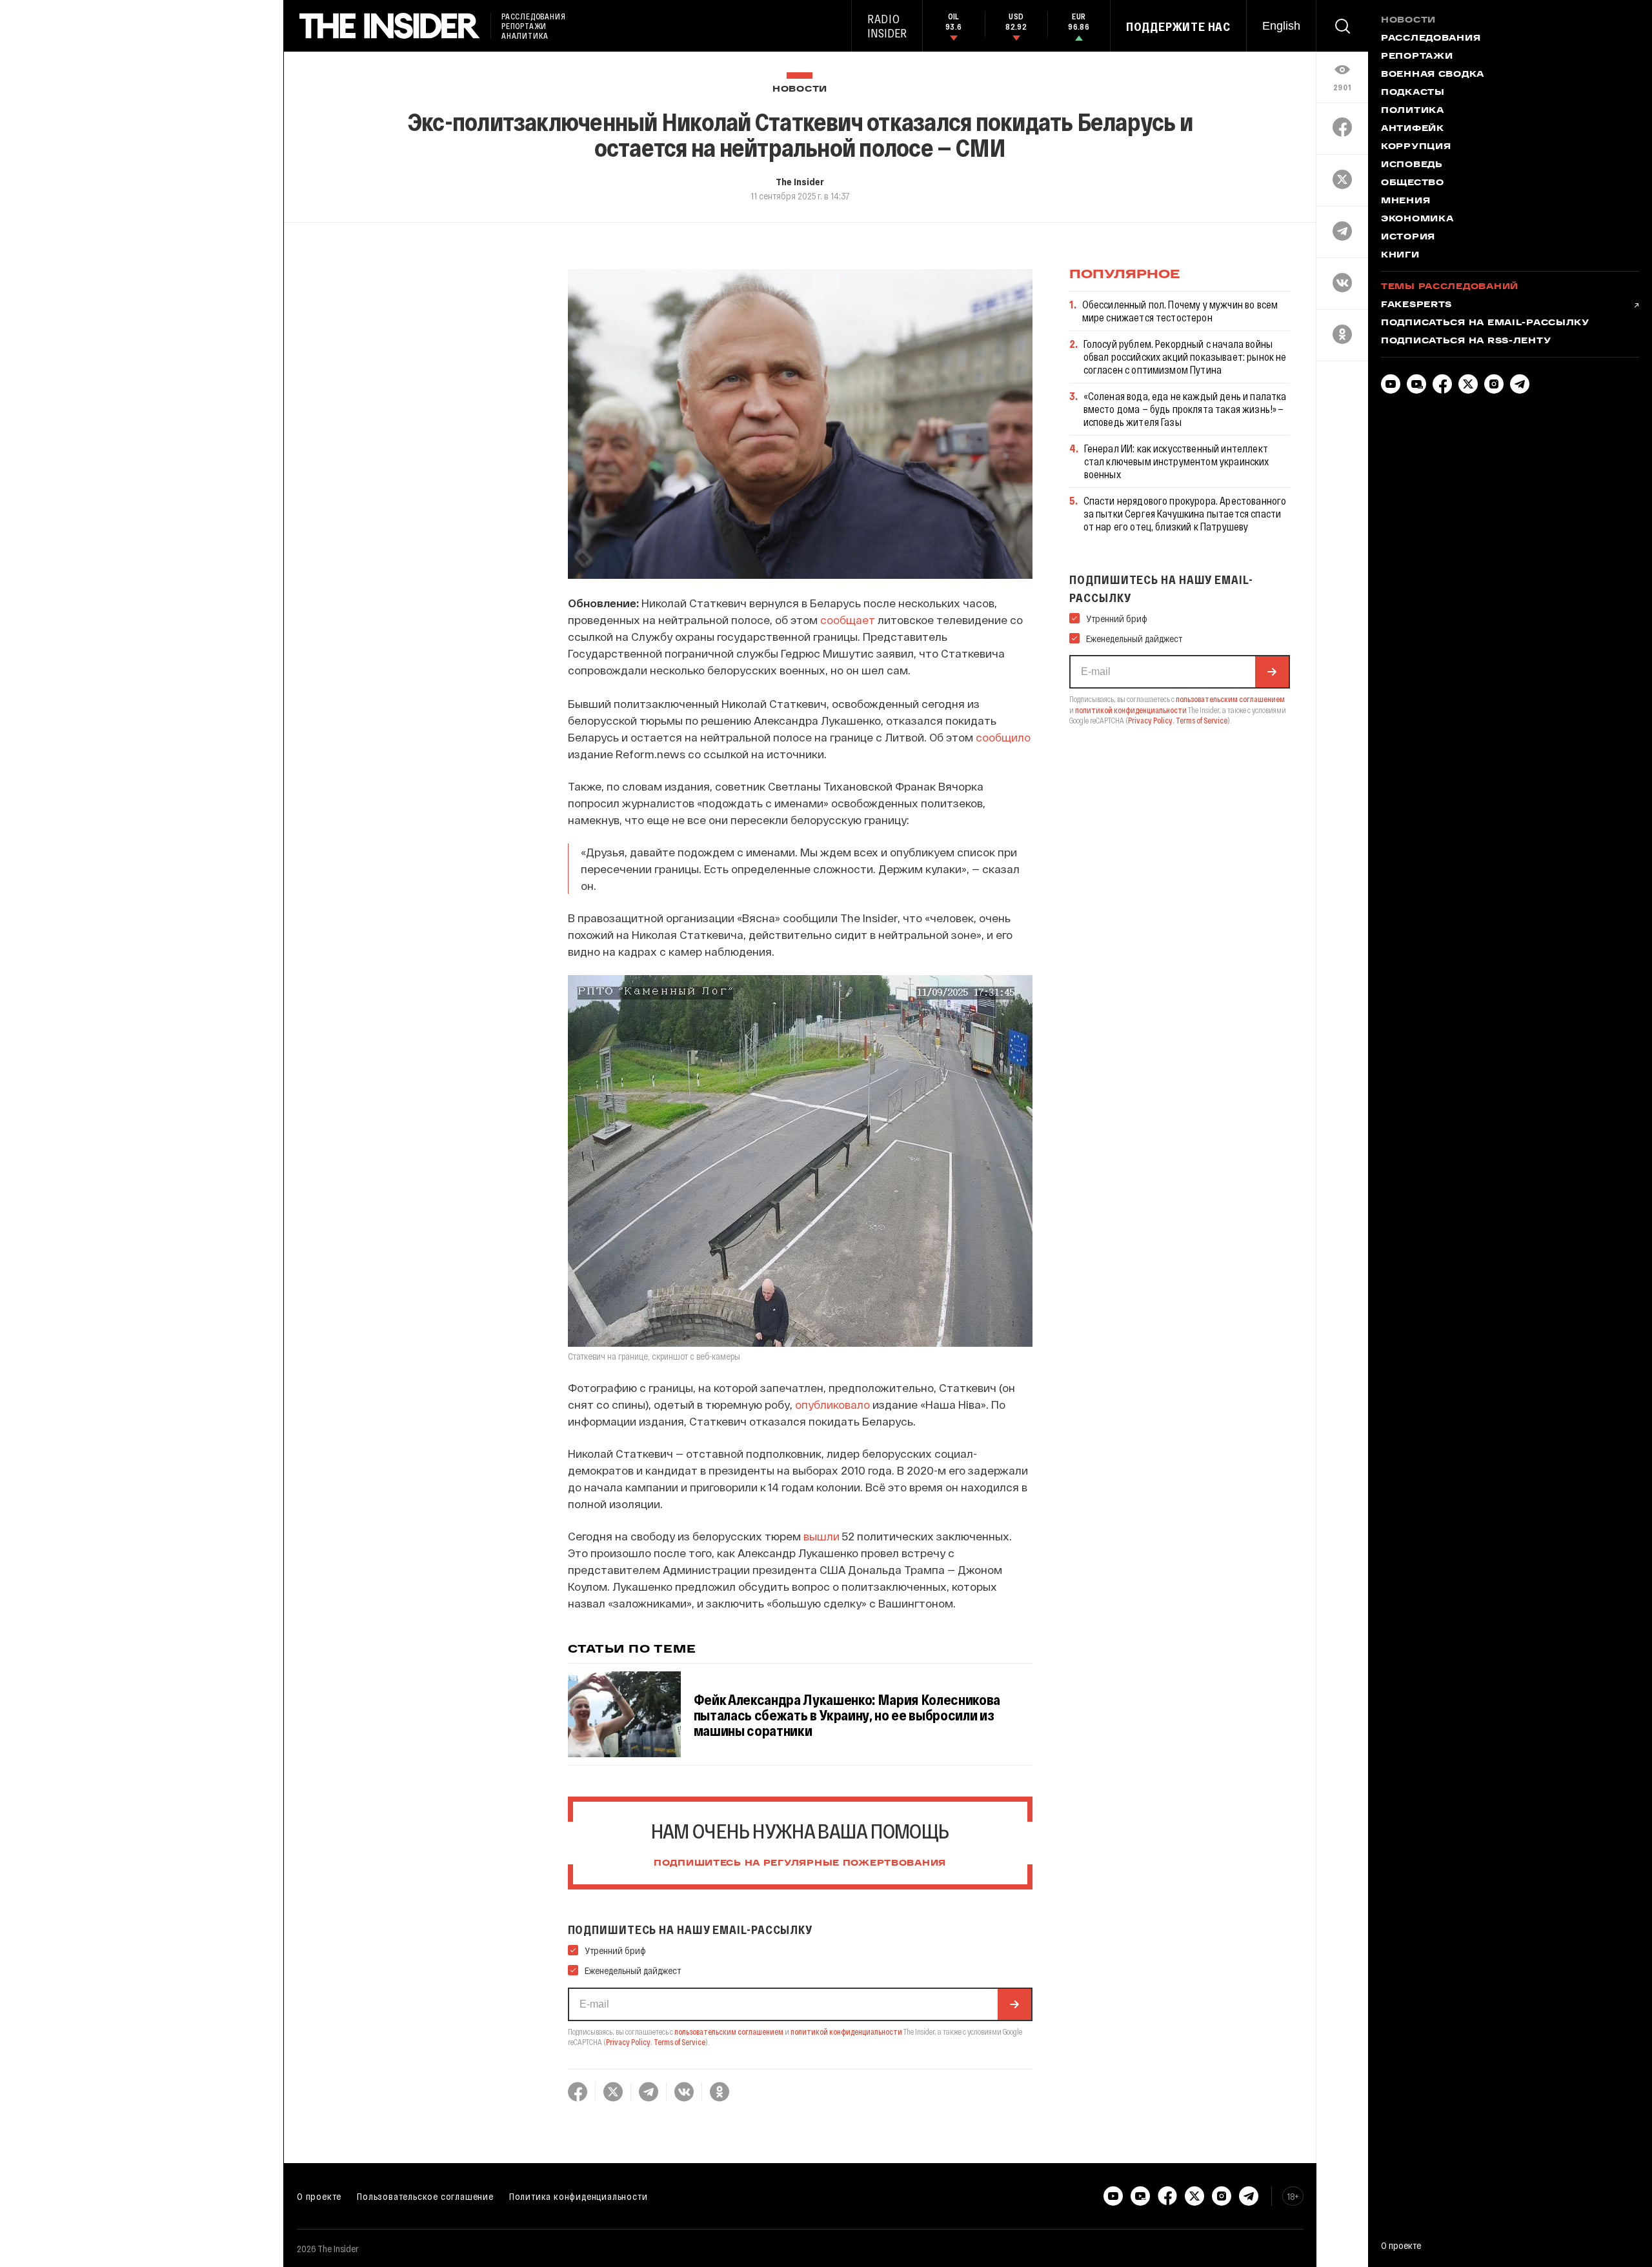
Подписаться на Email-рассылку (1485, 323)
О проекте (319, 2196)
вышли (821, 1536)
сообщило (1003, 737)
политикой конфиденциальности (846, 2031)
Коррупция (1416, 147)
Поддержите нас (1178, 26)
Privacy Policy (628, 2042)
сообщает (848, 620)
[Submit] (1014, 2004)
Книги (1400, 256)
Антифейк (1413, 129)
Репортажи (1417, 57)
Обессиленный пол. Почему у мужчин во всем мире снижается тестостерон (1180, 311)
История (1408, 237)
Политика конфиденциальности (579, 2196)
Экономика (1417, 219)
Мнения (1405, 201)
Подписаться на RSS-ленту (1466, 341)
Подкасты (1413, 93)
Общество (1413, 183)
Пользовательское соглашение (425, 2196)
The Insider (800, 181)
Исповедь (1412, 165)
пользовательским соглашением (729, 2031)
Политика (1413, 111)
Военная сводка (1433, 75)
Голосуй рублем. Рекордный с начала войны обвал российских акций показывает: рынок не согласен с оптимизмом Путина (1185, 357)
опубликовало (832, 1404)
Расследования (1431, 39)
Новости (800, 89)
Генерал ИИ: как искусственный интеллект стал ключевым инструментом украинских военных (1177, 461)
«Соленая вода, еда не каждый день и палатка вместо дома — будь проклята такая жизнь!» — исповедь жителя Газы (1185, 409)
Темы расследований (1450, 287)
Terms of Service (680, 2042)
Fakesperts (1416, 305)
